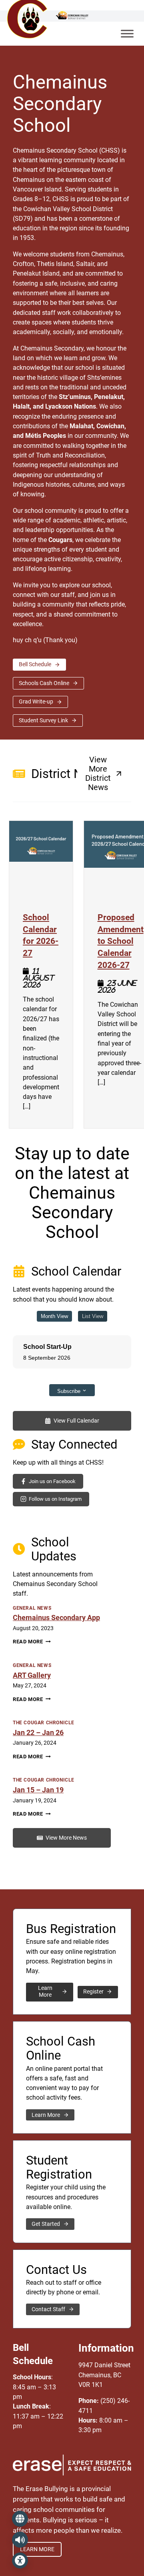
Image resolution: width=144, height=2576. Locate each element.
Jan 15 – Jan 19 (38, 1790)
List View (93, 1316)
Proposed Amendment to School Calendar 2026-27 (121, 941)
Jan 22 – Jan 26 (38, 1733)
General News (32, 1608)
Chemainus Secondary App (56, 1618)
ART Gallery (32, 1675)
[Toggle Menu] (127, 33)
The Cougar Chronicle (44, 1723)
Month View (54, 1316)
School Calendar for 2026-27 (41, 935)
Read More (32, 1642)
